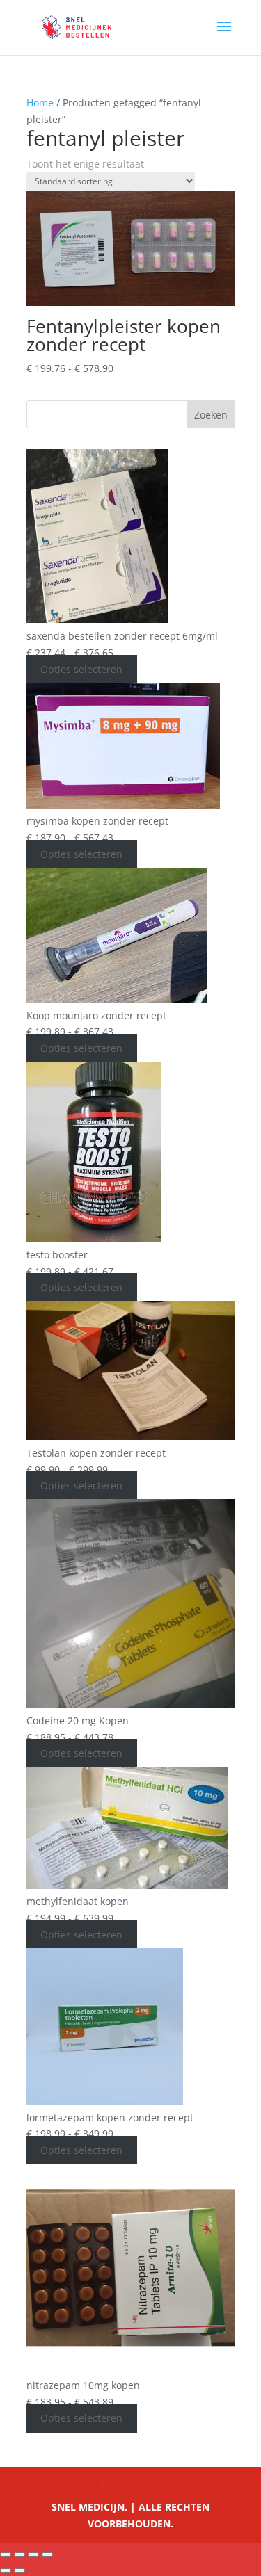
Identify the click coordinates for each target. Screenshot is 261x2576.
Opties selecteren (81, 669)
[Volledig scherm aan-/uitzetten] (19, 2554)
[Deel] (33, 2554)
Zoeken (211, 415)
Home (40, 103)
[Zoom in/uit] (6, 2554)
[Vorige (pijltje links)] (6, 2570)
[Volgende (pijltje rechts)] (19, 2570)
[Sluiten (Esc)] (47, 2554)
